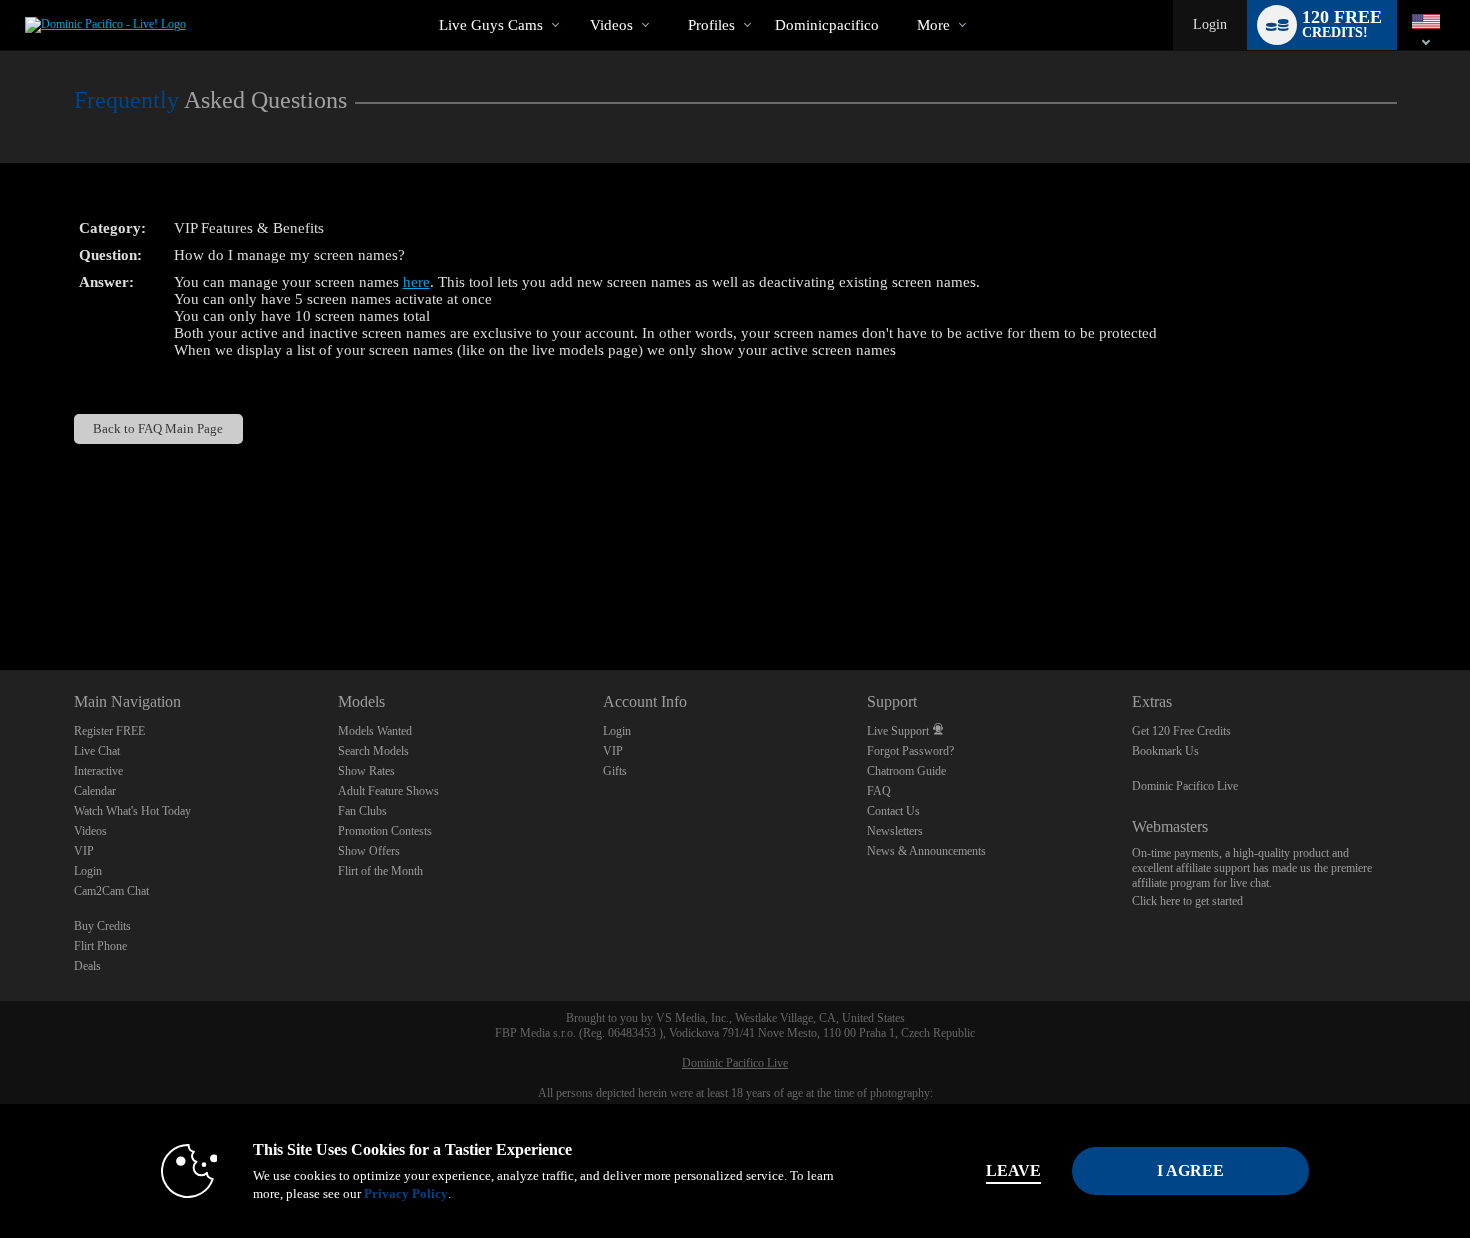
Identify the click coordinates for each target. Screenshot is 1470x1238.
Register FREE (109, 731)
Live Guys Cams (491, 25)
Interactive (98, 771)
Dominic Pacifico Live (1185, 786)
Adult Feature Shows (388, 791)
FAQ (879, 791)
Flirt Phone (100, 946)
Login (1210, 24)
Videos (611, 25)
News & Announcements (926, 851)
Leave (1013, 1170)
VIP (84, 851)
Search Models (373, 751)
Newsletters (895, 831)
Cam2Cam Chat (111, 891)
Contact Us (893, 811)
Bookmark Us (1165, 751)
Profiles (711, 25)
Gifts (615, 771)
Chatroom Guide (906, 771)
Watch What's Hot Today (132, 811)
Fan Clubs (362, 811)
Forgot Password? (910, 751)
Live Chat (97, 751)
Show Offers (369, 851)
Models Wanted (375, 731)
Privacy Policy (406, 1193)
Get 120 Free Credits (1181, 731)
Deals (87, 966)
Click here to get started (1187, 901)
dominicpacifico (827, 25)
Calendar (95, 791)
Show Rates (366, 771)
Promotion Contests (385, 831)
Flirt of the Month (380, 871)
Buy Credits (102, 926)
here (416, 282)
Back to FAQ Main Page (158, 428)
